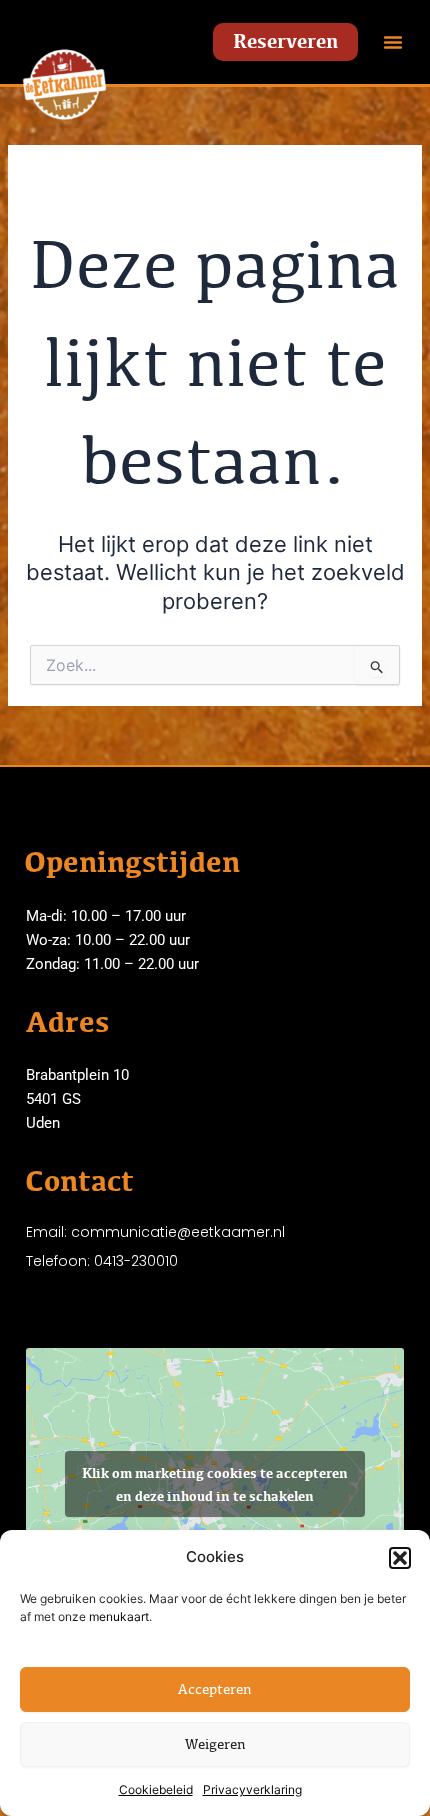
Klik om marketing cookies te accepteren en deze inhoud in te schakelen (215, 1484)
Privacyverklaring (252, 1789)
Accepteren (215, 1688)
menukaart (119, 1616)
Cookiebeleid (156, 1789)
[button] (400, 1558)
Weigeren (215, 1743)
